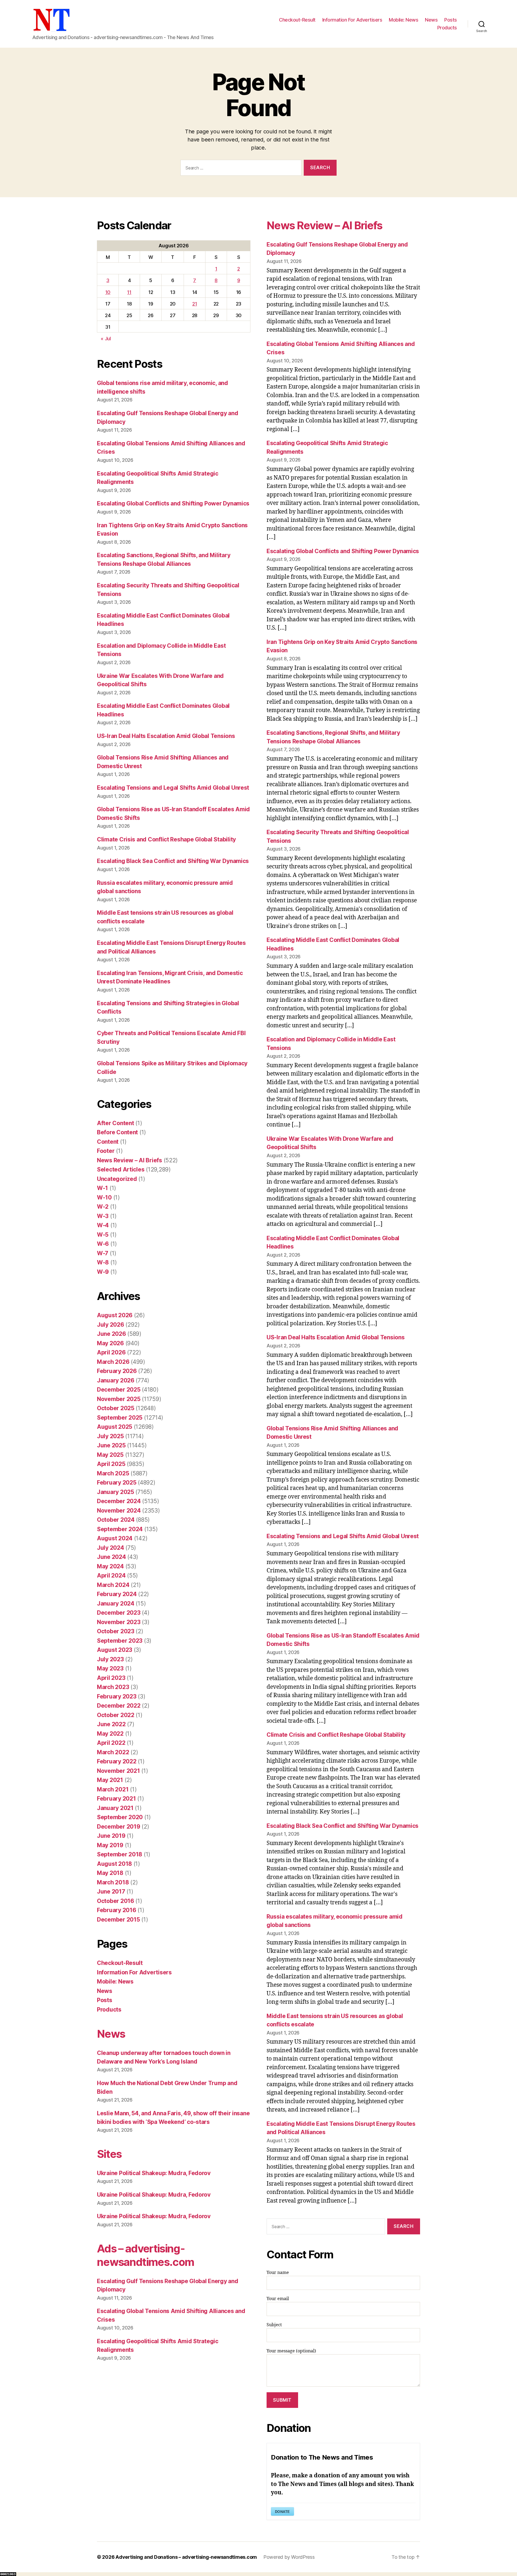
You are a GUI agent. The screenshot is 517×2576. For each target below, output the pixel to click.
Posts (451, 20)
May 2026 (110, 1343)
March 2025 (113, 1473)
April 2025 (111, 1464)
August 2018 (114, 1864)
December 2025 (119, 1390)
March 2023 (113, 1687)
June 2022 (111, 1724)
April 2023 (111, 1678)
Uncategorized (117, 1179)
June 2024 (111, 1557)
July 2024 (111, 1548)
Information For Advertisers (352, 20)
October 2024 (116, 1520)
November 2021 (118, 1771)
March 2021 (113, 1789)
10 (108, 292)
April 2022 (111, 1743)
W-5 (103, 1235)
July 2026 (111, 1325)
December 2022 (119, 1706)
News (431, 20)
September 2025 (120, 1418)
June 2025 (111, 1445)
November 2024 (119, 1511)
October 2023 (116, 1631)
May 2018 (110, 1873)
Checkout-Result (297, 20)
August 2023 (115, 1650)
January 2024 (116, 1604)
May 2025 (110, 1455)
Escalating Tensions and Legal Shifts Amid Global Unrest (173, 788)
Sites (109, 2154)
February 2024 (117, 1594)
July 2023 (110, 1659)
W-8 (103, 1262)
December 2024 (119, 1501)
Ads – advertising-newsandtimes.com (145, 2255)
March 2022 (113, 1752)
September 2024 (120, 1529)
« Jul (106, 339)
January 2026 (116, 1380)
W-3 (103, 1216)
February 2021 (116, 1799)
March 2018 (113, 1882)
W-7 (103, 1253)
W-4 (103, 1225)
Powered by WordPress (289, 2557)
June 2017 (111, 1892)
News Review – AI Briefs (130, 1160)
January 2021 (115, 1808)
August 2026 (115, 1315)
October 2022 (116, 1715)
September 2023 (120, 1641)
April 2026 (111, 1352)
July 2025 (110, 1436)
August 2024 (115, 1538)
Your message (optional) (291, 2351)
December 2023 (119, 1613)
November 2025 (119, 1399)
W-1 (102, 1188)
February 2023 (117, 1696)
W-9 (103, 1272)
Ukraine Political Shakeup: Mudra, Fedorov (154, 2173)
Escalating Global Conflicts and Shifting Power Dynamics (173, 503)
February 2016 (117, 1910)
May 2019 (110, 1845)
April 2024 (111, 1575)
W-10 (104, 1197)
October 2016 (116, 1901)
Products (447, 28)
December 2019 (119, 1827)
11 (129, 292)
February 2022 (117, 1761)
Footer (106, 1151)
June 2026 (111, 1334)
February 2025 (117, 1483)
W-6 (103, 1244)
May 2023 (110, 1668)
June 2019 (111, 1836)
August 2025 (115, 1427)
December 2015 (118, 1920)
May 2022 (110, 1734)
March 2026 (113, 1362)
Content (108, 1142)
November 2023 (119, 1622)
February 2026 (117, 1371)
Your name (278, 2273)
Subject (274, 2325)
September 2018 (120, 1854)
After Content (116, 1123)
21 (195, 304)
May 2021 (110, 1780)
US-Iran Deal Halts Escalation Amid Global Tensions (166, 736)
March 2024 (113, 1585)
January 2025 (116, 1492)
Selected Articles (121, 1169)
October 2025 (116, 1408)
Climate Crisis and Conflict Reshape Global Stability (166, 839)
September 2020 (120, 1817)
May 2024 (110, 1566)
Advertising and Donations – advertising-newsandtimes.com (186, 2557)
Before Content (117, 1132)
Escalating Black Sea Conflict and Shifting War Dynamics (173, 861)
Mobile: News (404, 20)
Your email (278, 2299)
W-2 (103, 1207)
